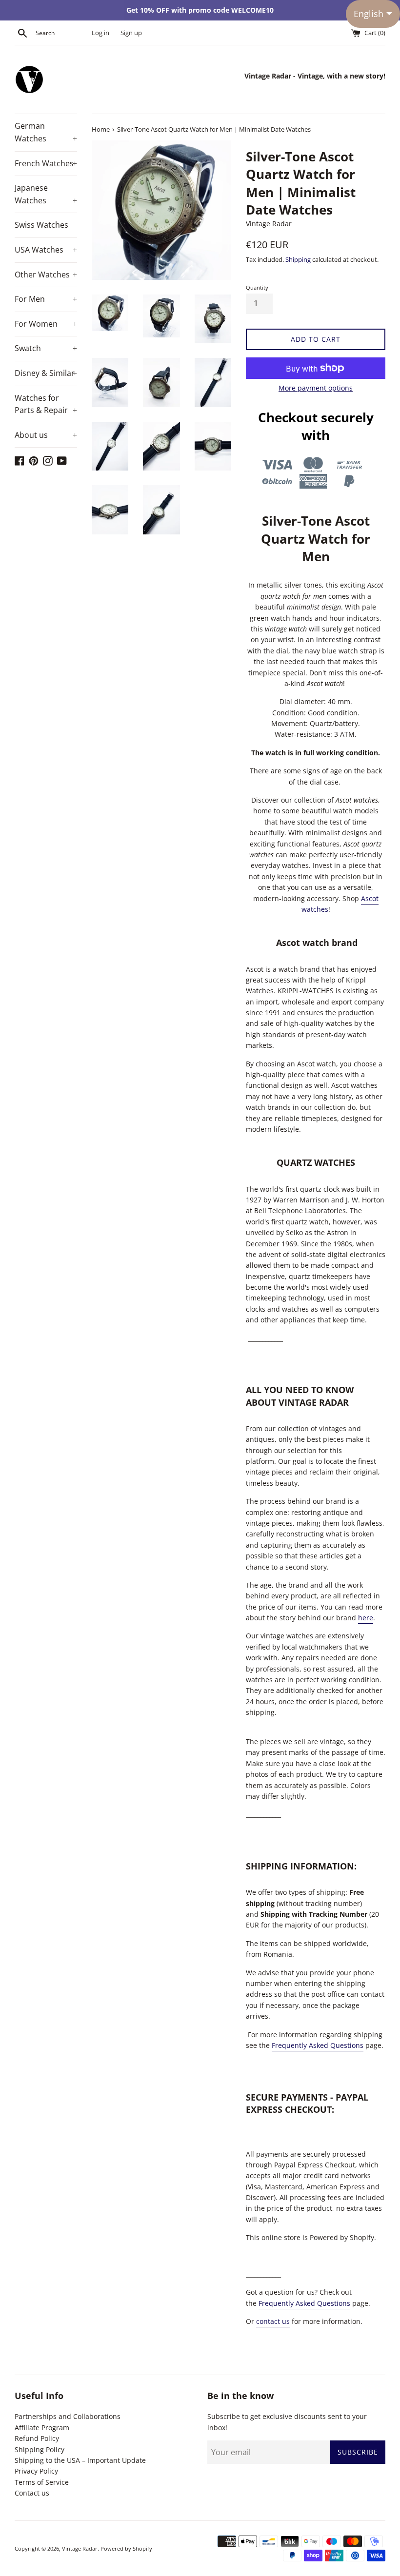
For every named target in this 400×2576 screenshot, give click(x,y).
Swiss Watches (41, 225)
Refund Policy (37, 2438)
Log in (100, 33)
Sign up (131, 33)
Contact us (32, 2493)
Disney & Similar (46, 373)
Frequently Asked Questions (318, 2045)
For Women (46, 324)
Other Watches (46, 275)
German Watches (46, 132)
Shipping (298, 259)
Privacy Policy (36, 2471)
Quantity (257, 287)
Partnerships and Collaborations (68, 2416)
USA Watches (46, 250)
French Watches (46, 163)
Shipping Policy (40, 2449)
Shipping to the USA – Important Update (80, 2460)
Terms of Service (42, 2482)
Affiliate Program (42, 2428)
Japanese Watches (46, 194)
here (366, 1618)
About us (46, 435)
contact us (273, 2321)
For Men (46, 299)
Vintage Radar (80, 2548)
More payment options (316, 388)
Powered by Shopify (126, 2548)
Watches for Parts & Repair (46, 404)
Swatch (46, 348)
